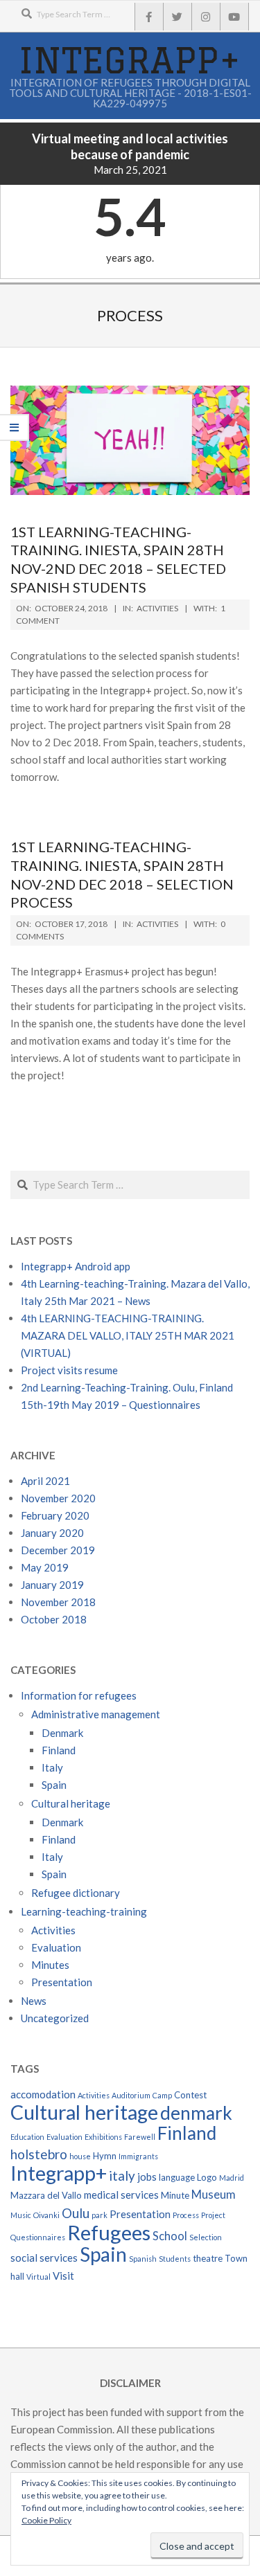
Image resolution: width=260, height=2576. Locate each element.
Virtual (38, 2277)
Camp (162, 2095)
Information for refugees (79, 1695)
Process (186, 2215)
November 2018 (58, 1602)
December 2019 (58, 1550)
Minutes (50, 1965)
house (80, 2156)
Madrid (232, 2178)
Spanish (143, 2259)
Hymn (105, 2156)
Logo (207, 2177)
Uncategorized (55, 2018)
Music (21, 2215)
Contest (190, 2095)
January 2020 (52, 1533)
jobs (147, 2177)
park (99, 2215)
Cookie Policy (46, 2520)
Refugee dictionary (76, 1893)
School (170, 2236)
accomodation (43, 2094)
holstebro (39, 2154)
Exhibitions (103, 2137)
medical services (121, 2195)
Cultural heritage (71, 1803)
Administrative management (96, 1714)
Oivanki (46, 2215)
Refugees (109, 2232)
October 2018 (54, 1619)
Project (213, 2215)
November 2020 (58, 1498)
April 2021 (45, 1481)
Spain (54, 1785)
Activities (157, 608)
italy (122, 2176)
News (34, 2001)
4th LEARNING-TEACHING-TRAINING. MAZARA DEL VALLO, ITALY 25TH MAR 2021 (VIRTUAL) (128, 1335)
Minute (175, 2195)
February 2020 (55, 1515)
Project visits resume (69, 1370)
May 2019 (45, 1567)
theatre (208, 2258)
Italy (52, 1767)
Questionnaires (38, 2237)
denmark (196, 2113)
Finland (59, 1750)
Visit (63, 2276)
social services (44, 2258)
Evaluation (56, 1947)
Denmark (62, 1733)
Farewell (140, 2137)
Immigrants (138, 2156)
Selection (206, 2237)
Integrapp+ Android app (76, 1266)
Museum (214, 2195)
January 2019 (52, 1585)
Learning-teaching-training (84, 1911)
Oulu (76, 2213)
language (177, 2177)
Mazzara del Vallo (46, 2195)
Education (27, 2137)
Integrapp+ (59, 2173)
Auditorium (131, 2095)
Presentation (62, 1982)
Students (175, 2259)
